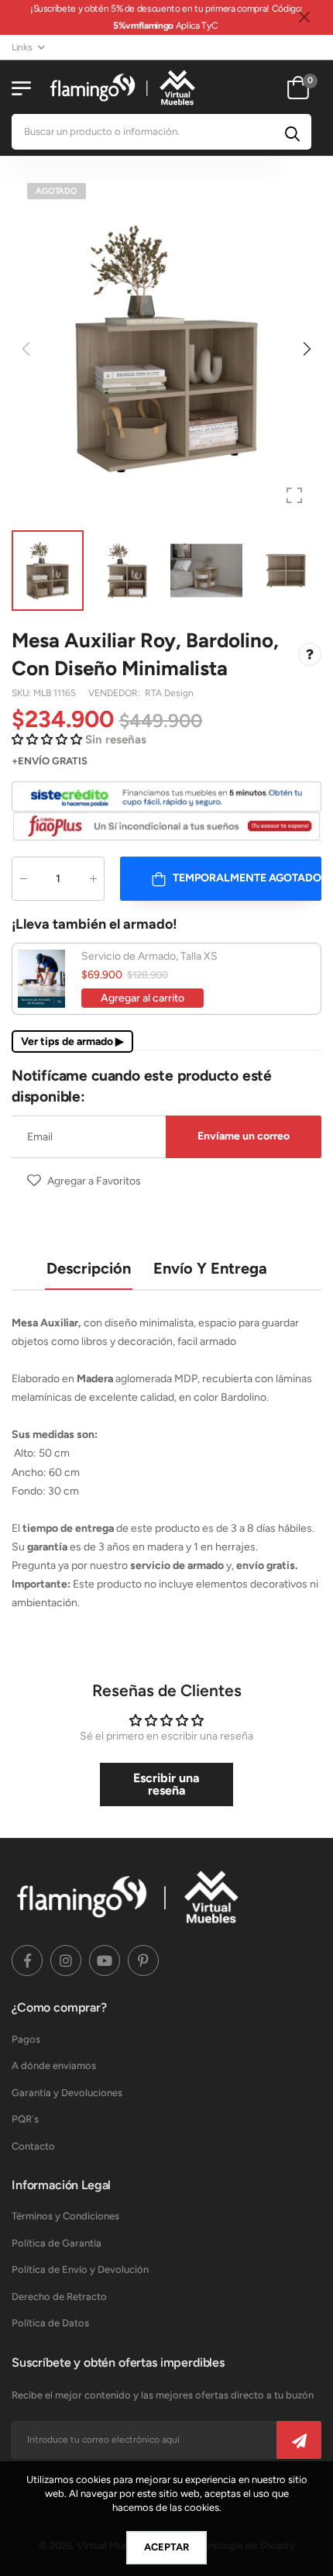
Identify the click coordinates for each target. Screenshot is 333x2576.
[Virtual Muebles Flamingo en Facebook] (27, 1960)
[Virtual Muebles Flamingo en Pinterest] (143, 1960)
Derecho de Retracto (59, 2297)
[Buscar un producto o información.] (292, 132)
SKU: (22, 693)
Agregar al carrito (142, 998)
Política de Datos (50, 2323)
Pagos (26, 2039)
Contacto (33, 2146)
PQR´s (25, 2119)
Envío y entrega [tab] (210, 1268)
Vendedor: (115, 693)
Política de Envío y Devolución (80, 2269)
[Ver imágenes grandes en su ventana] (294, 495)
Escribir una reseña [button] (166, 1784)
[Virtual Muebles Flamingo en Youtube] (105, 1960)
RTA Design (169, 693)
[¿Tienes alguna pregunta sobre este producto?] (310, 654)
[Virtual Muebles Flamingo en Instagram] (66, 1960)
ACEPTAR (166, 2547)
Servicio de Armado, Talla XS (149, 956)
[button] (306, 349)
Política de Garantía (57, 2243)
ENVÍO (34, 761)
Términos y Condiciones (65, 2216)
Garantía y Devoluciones (67, 2093)
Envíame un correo (244, 1136)
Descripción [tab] (89, 1268)
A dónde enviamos (54, 2066)
